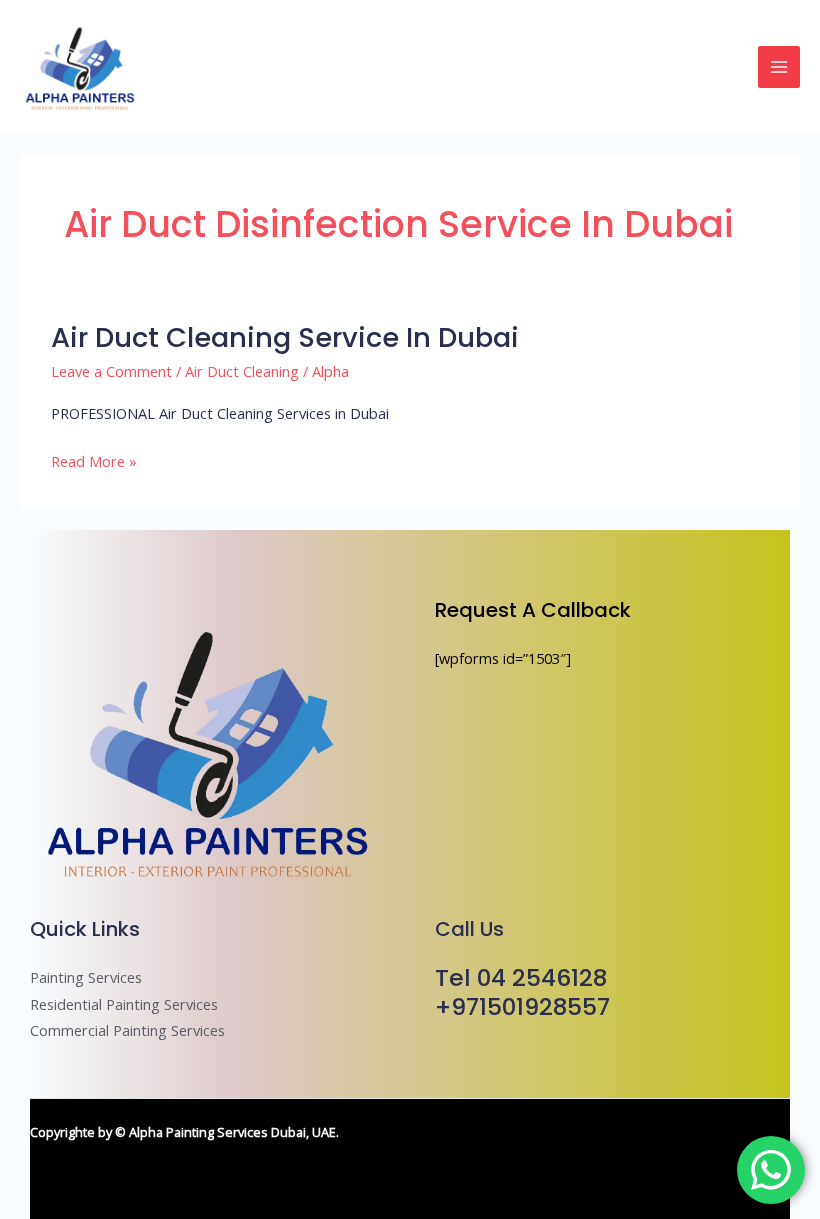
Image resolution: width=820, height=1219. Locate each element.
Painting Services (86, 977)
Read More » (94, 461)
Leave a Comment (111, 371)
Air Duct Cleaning (242, 371)
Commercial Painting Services (127, 1030)
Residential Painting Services (124, 1004)
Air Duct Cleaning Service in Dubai (285, 337)
